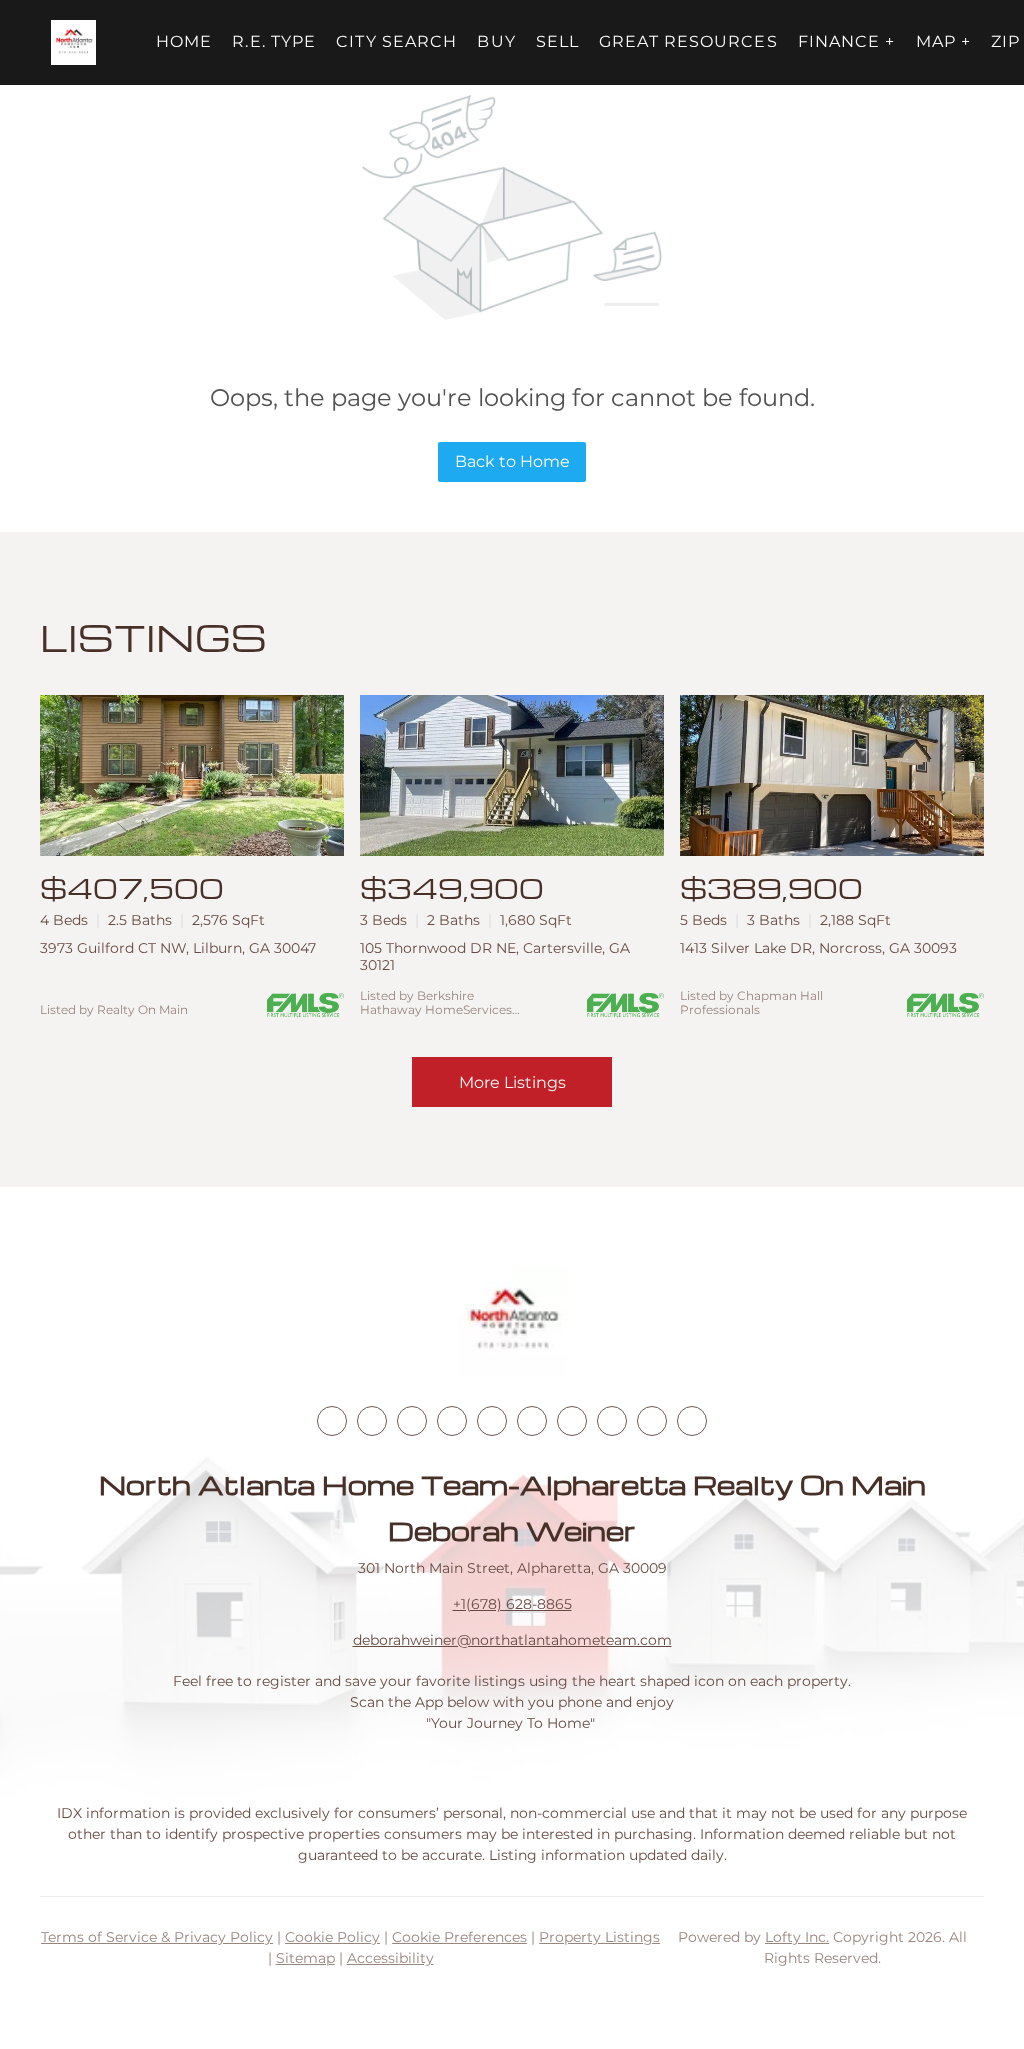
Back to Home (512, 461)
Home (184, 41)
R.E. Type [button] (274, 41)
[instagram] (492, 1421)
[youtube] (532, 1421)
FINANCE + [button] (847, 41)
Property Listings (599, 1937)
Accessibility (390, 1958)
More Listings (512, 1082)
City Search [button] (396, 41)
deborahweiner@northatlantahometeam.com (512, 1640)
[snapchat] (612, 1421)
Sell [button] (557, 41)
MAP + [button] (944, 41)
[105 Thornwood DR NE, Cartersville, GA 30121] (512, 775)
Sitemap (305, 1958)
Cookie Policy (332, 1937)
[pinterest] (652, 1421)
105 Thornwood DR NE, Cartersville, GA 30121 (495, 956)
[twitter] (412, 1421)
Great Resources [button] (688, 41)
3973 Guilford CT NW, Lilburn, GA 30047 (178, 948)
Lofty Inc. (797, 1937)
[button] (73, 42)
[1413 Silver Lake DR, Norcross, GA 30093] (832, 775)
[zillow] (452, 1421)
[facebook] (332, 1421)
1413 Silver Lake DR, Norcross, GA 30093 (818, 948)
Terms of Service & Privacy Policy (157, 1937)
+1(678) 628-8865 (512, 1604)
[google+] (692, 1421)
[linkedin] (372, 1421)
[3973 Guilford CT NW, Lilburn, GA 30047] (192, 775)
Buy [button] (496, 41)
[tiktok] (572, 1421)
